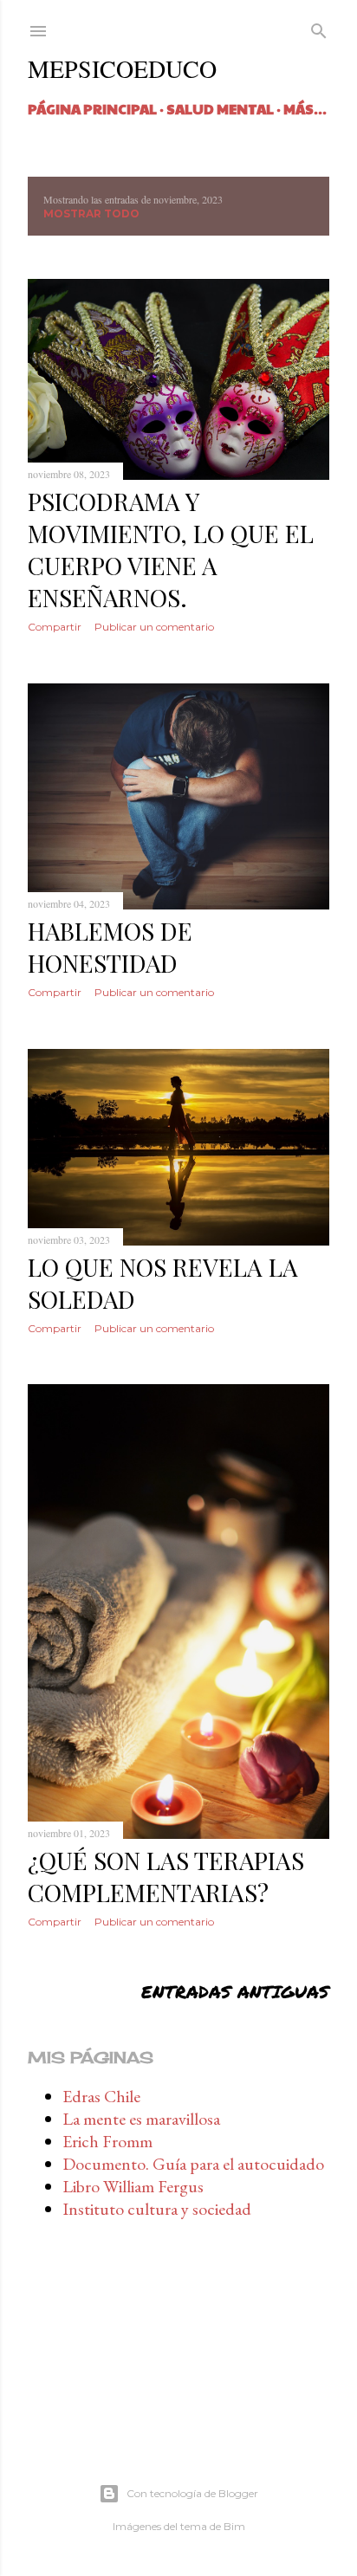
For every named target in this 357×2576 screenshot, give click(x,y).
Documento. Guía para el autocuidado (193, 2164)
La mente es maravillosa (141, 2119)
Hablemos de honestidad (110, 947)
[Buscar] (319, 29)
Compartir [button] (55, 627)
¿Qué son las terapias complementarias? (166, 1876)
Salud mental (220, 109)
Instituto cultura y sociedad (157, 2209)
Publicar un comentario (154, 627)
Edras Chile (101, 2096)
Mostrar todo (91, 214)
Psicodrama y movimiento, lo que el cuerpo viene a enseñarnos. (171, 549)
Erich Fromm (107, 2141)
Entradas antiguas (235, 1991)
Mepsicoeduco (122, 68)
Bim (234, 2526)
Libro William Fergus (133, 2186)
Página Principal (92, 109)
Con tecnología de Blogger (192, 2493)
